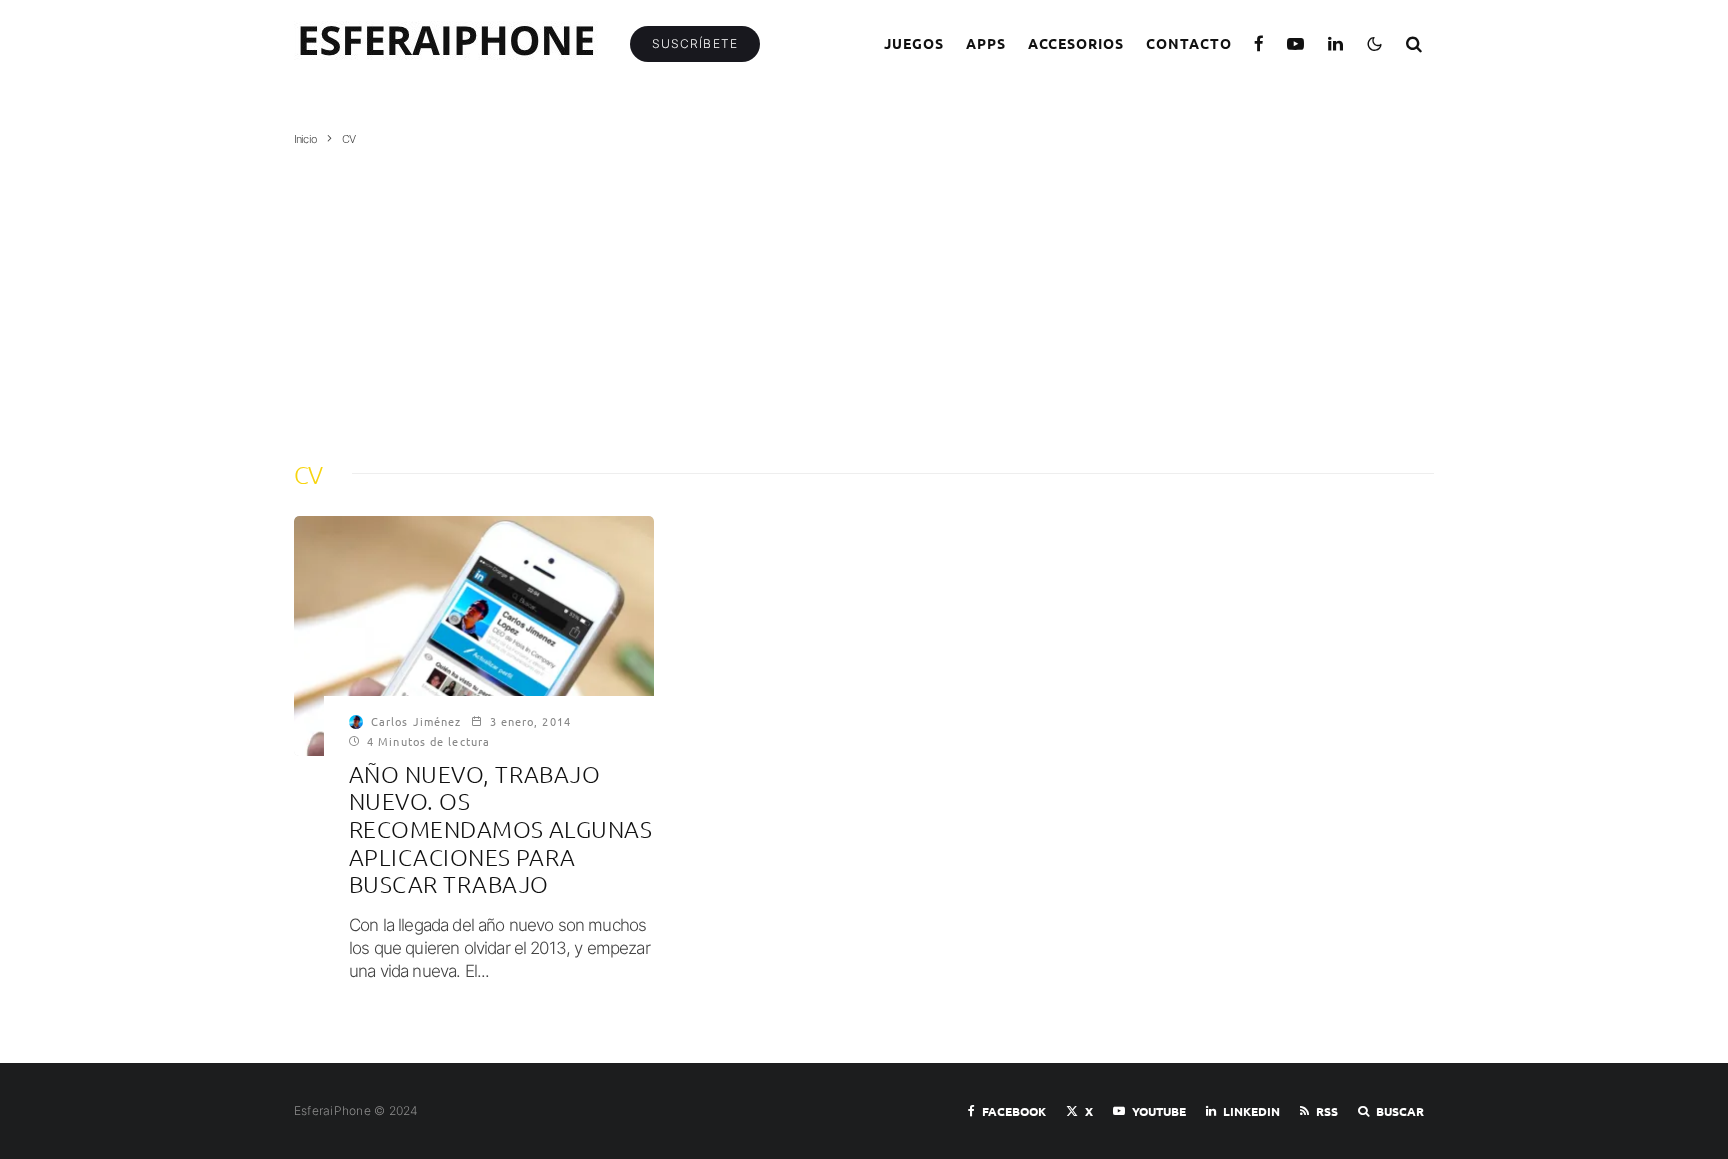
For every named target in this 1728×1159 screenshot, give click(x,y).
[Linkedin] (1336, 43)
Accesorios (1076, 43)
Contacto (1189, 43)
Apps (986, 43)
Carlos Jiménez (416, 721)
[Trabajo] (474, 636)
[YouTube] (1296, 43)
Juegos (914, 43)
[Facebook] (1259, 43)
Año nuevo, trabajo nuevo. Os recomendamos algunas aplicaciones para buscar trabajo (500, 829)
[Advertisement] (864, 297)
